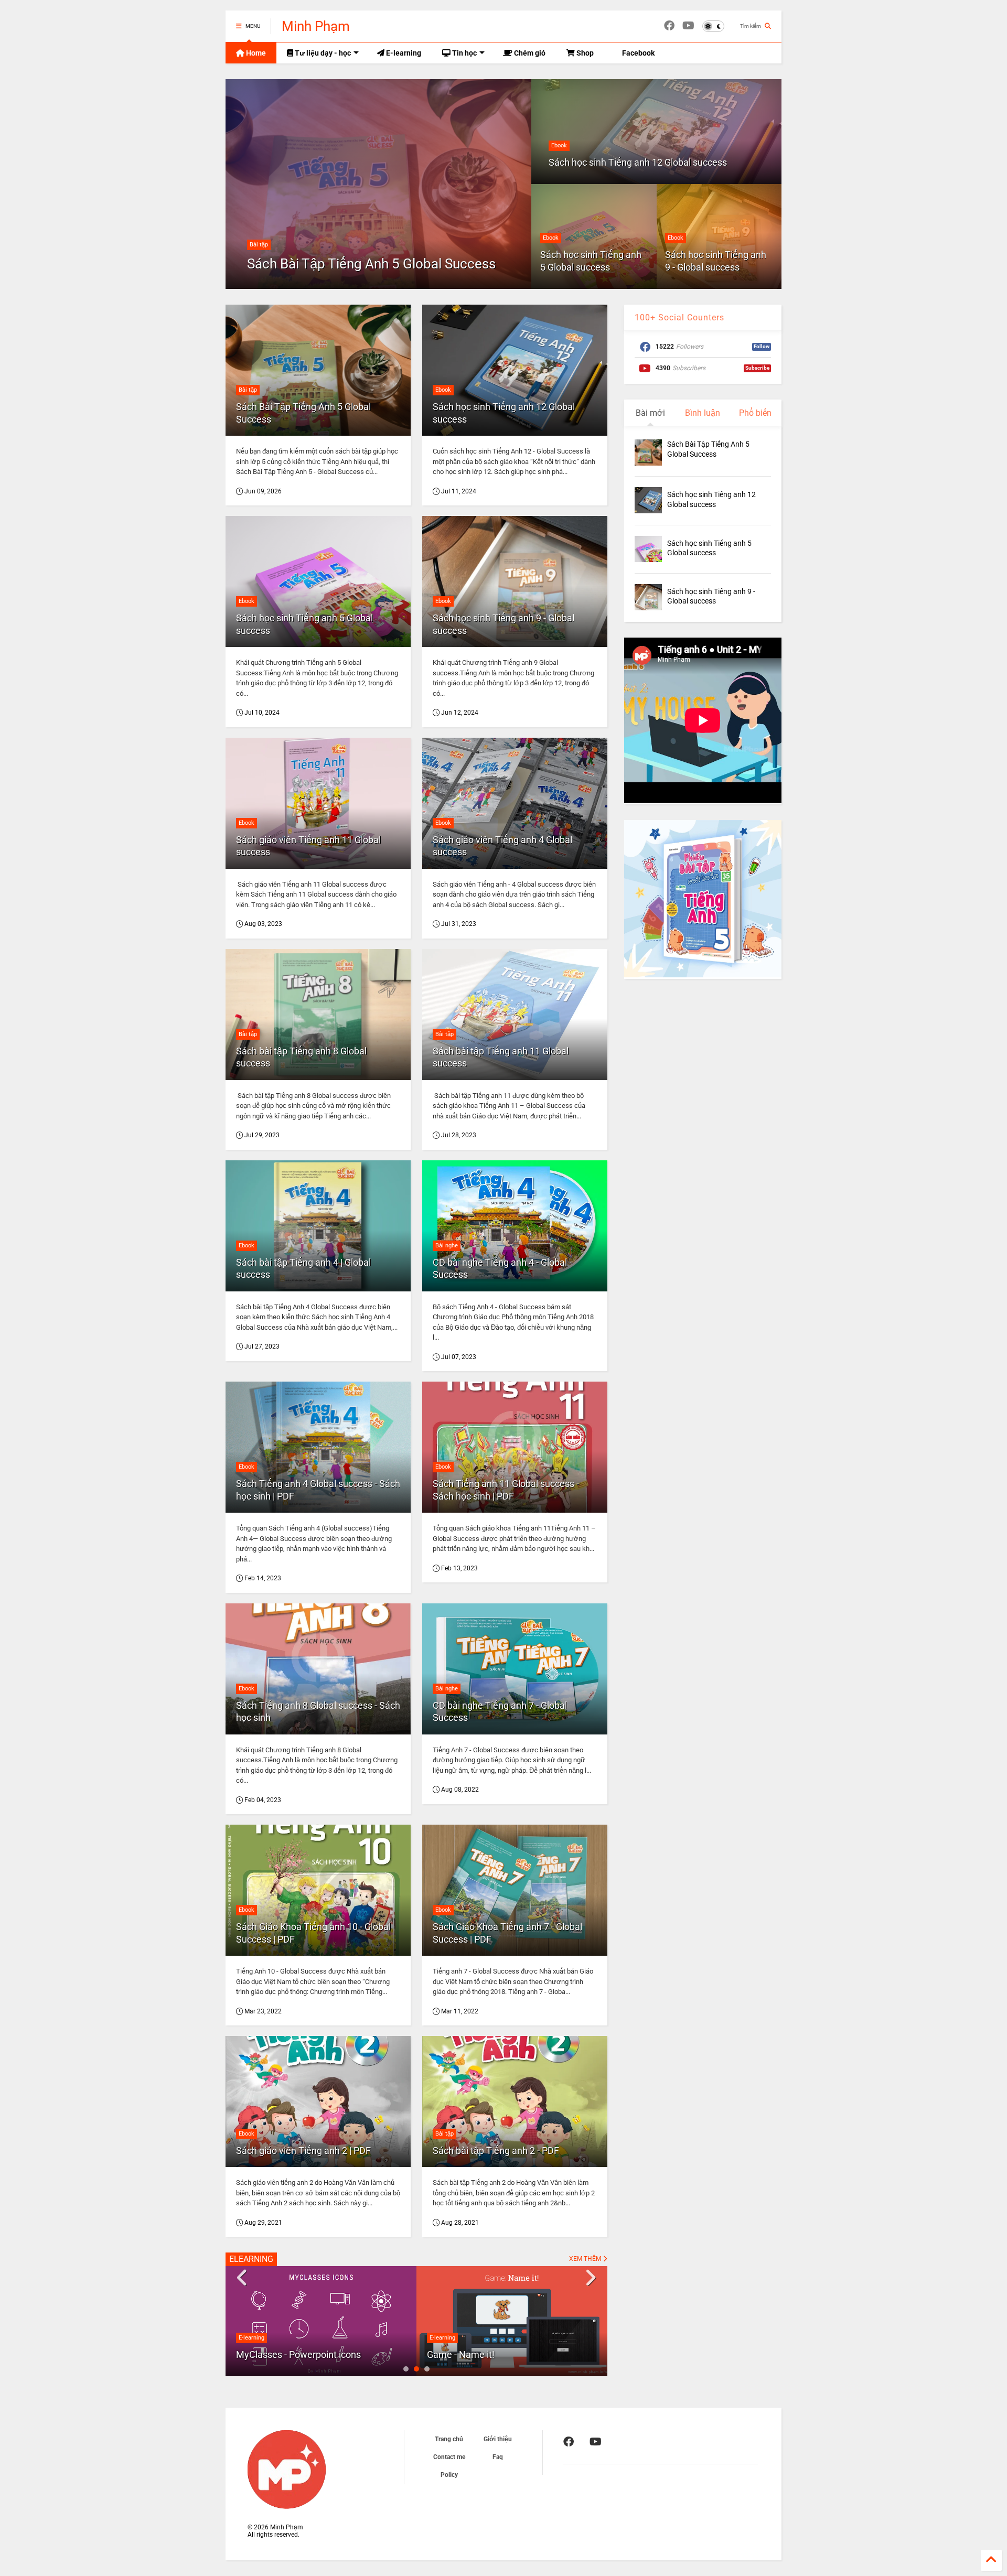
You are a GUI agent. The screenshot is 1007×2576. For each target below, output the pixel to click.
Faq (498, 2457)
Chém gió (529, 53)
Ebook (559, 145)
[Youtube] (688, 26)
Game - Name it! (461, 2354)
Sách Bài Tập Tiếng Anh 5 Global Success (371, 264)
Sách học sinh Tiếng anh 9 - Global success (716, 261)
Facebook (638, 53)
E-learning (403, 53)
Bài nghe (447, 1246)
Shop (584, 53)
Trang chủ (449, 2439)
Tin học (464, 53)
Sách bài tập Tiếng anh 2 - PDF (496, 2151)
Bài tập (259, 245)
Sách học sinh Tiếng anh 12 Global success (638, 162)
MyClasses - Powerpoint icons (298, 2354)
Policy (449, 2475)
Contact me (449, 2457)
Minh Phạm (316, 26)
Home (255, 53)
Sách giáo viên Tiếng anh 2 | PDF (303, 2151)
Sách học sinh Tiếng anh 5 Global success (591, 261)
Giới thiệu (498, 2439)
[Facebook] (669, 26)
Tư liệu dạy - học (322, 53)
